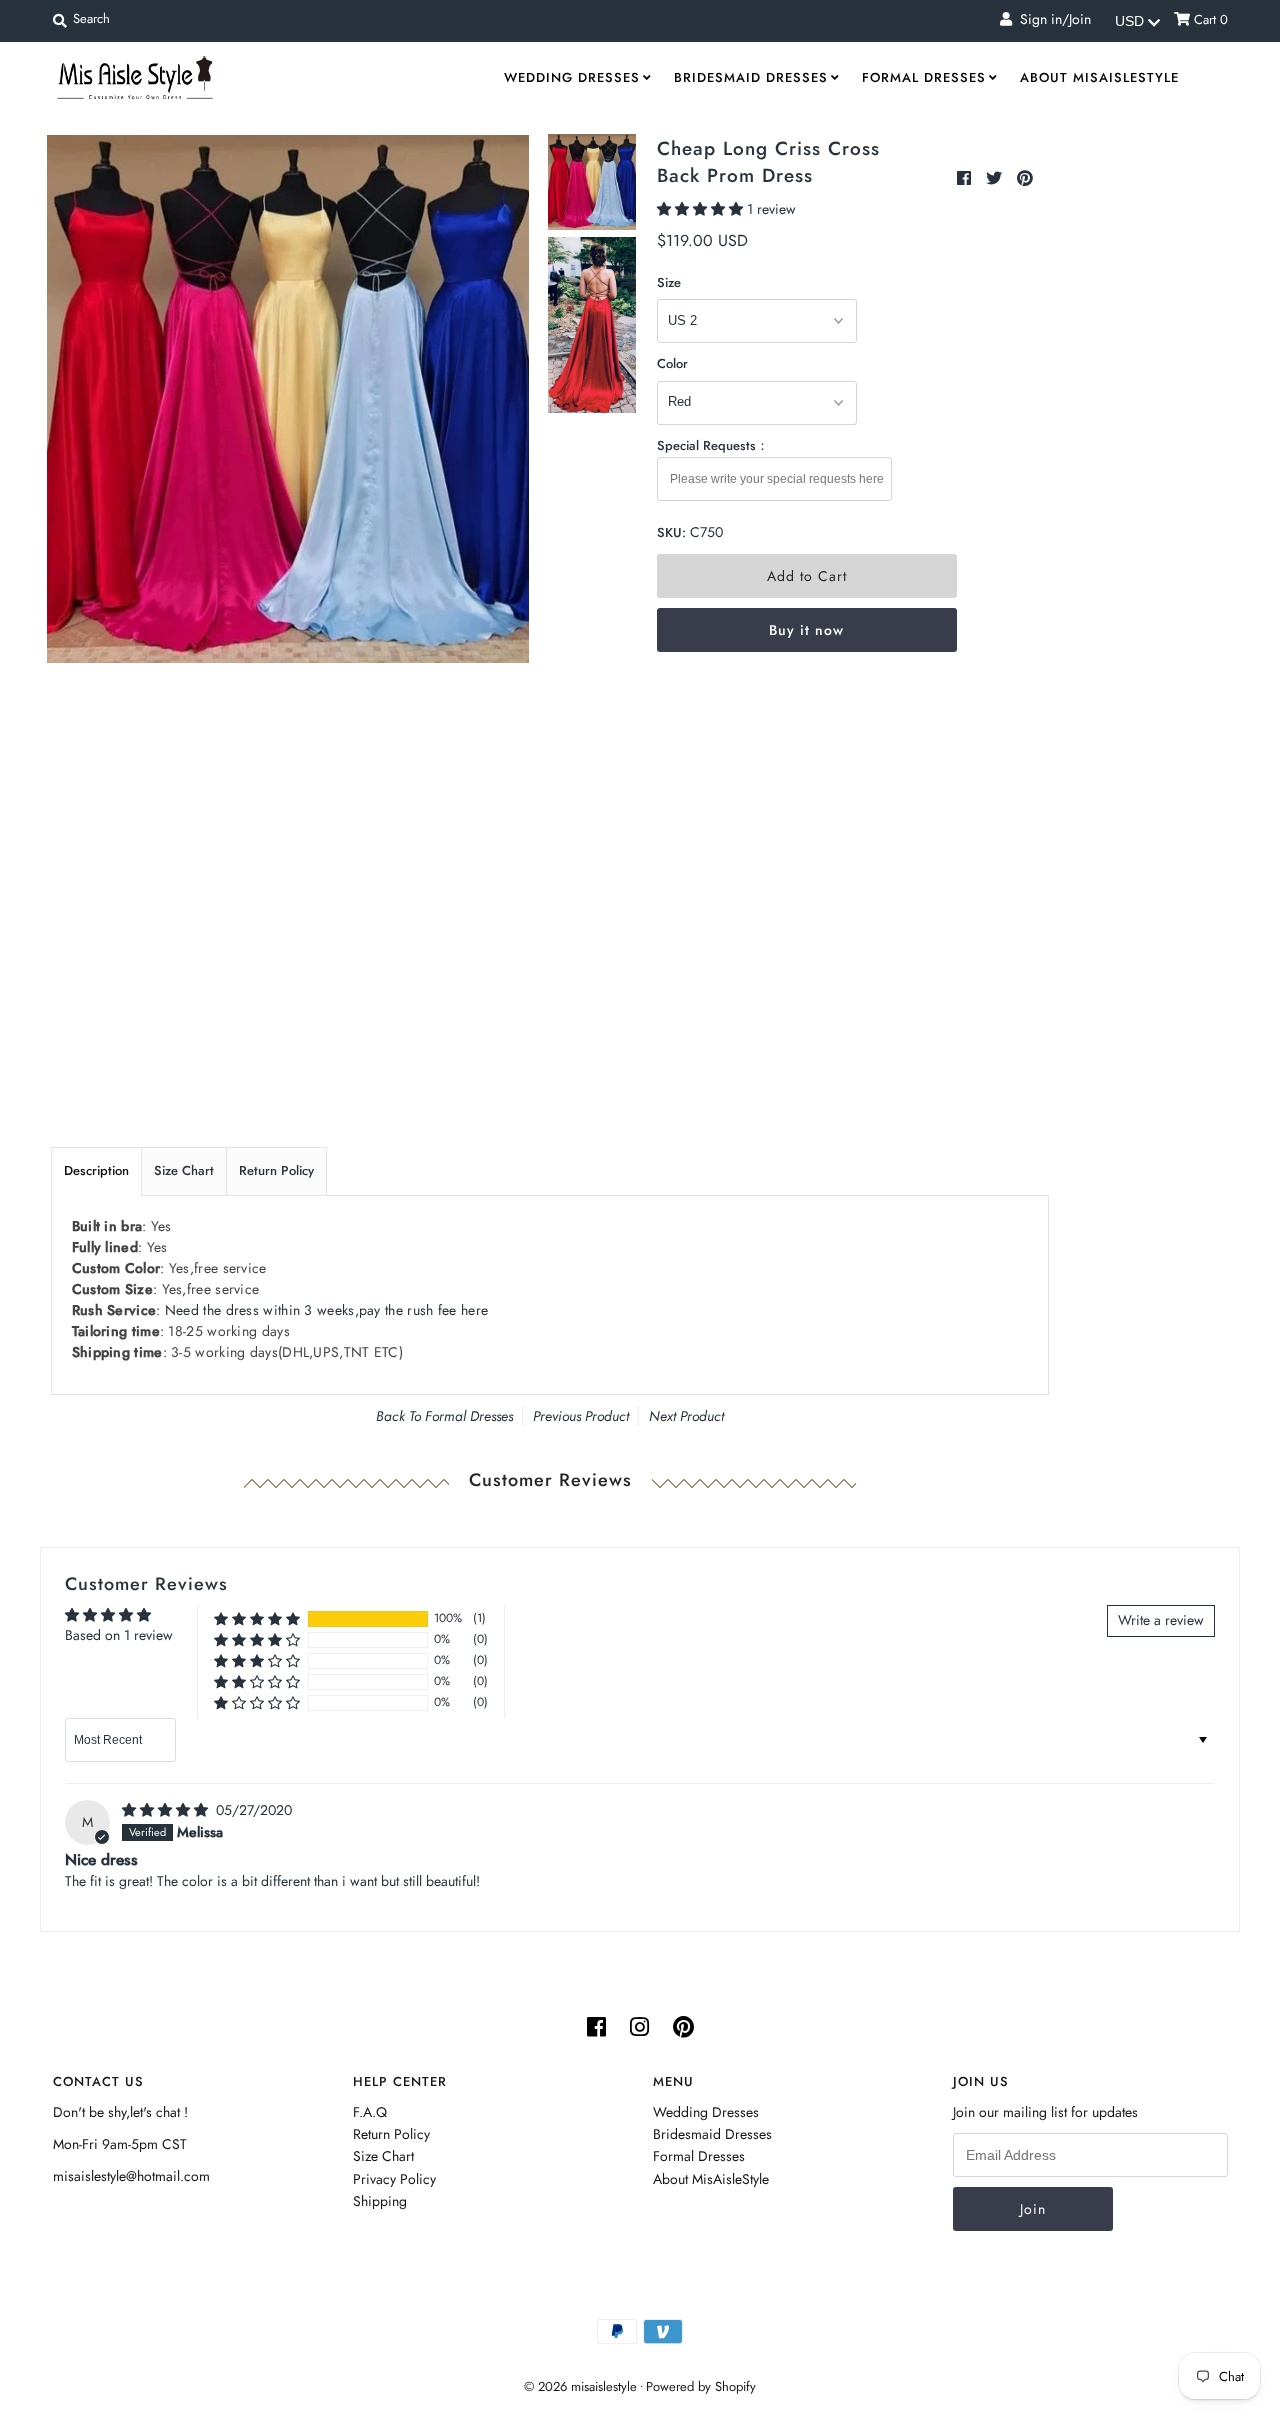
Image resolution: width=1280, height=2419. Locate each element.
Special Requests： (713, 445)
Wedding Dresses (572, 77)
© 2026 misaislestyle (580, 2386)
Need (326, 1310)
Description (96, 1170)
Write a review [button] (1161, 1620)
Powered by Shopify (701, 2386)
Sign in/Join (1051, 19)
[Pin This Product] (1025, 178)
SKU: (671, 532)
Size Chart (184, 1170)
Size (669, 282)
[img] (167, 1810)
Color (672, 363)
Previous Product (581, 1416)
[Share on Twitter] (996, 178)
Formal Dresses (924, 77)
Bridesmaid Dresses (751, 77)
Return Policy (276, 1170)
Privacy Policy (394, 2179)
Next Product (686, 1416)
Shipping (380, 2201)
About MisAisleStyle (1099, 77)
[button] (702, 209)
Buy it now (806, 630)
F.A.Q (370, 2112)
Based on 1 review (119, 1635)
